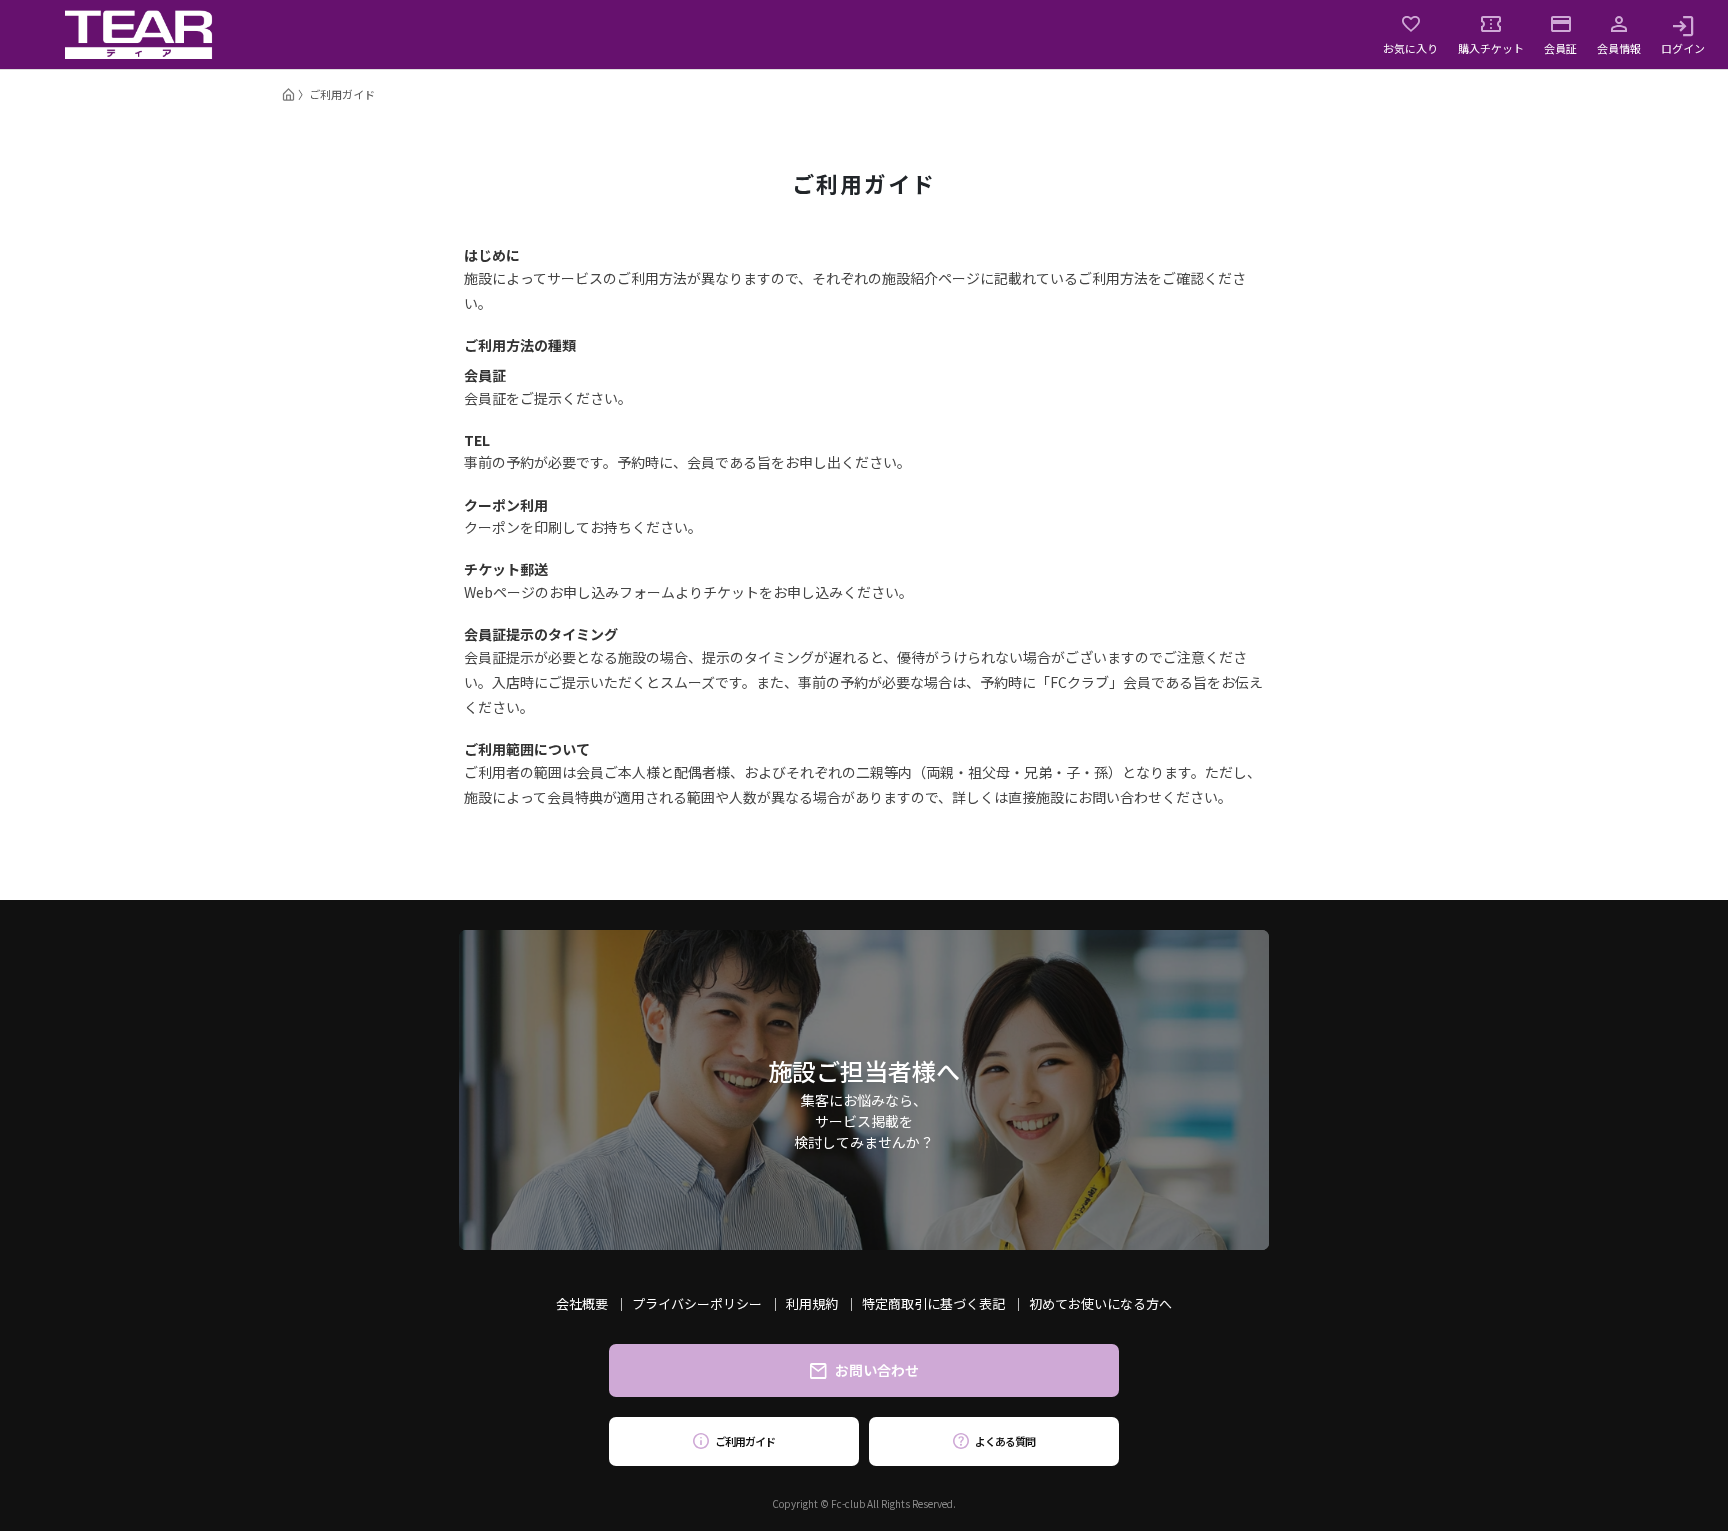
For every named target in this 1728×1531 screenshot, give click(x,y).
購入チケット (1491, 47)
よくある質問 (1004, 1441)
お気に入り (1410, 47)
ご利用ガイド (744, 1441)
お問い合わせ (877, 1370)
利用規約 (812, 1303)
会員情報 (1619, 47)
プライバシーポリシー (697, 1303)
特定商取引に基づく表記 (933, 1303)
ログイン (1683, 47)
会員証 (1560, 47)
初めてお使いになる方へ (1100, 1303)
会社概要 (582, 1303)
